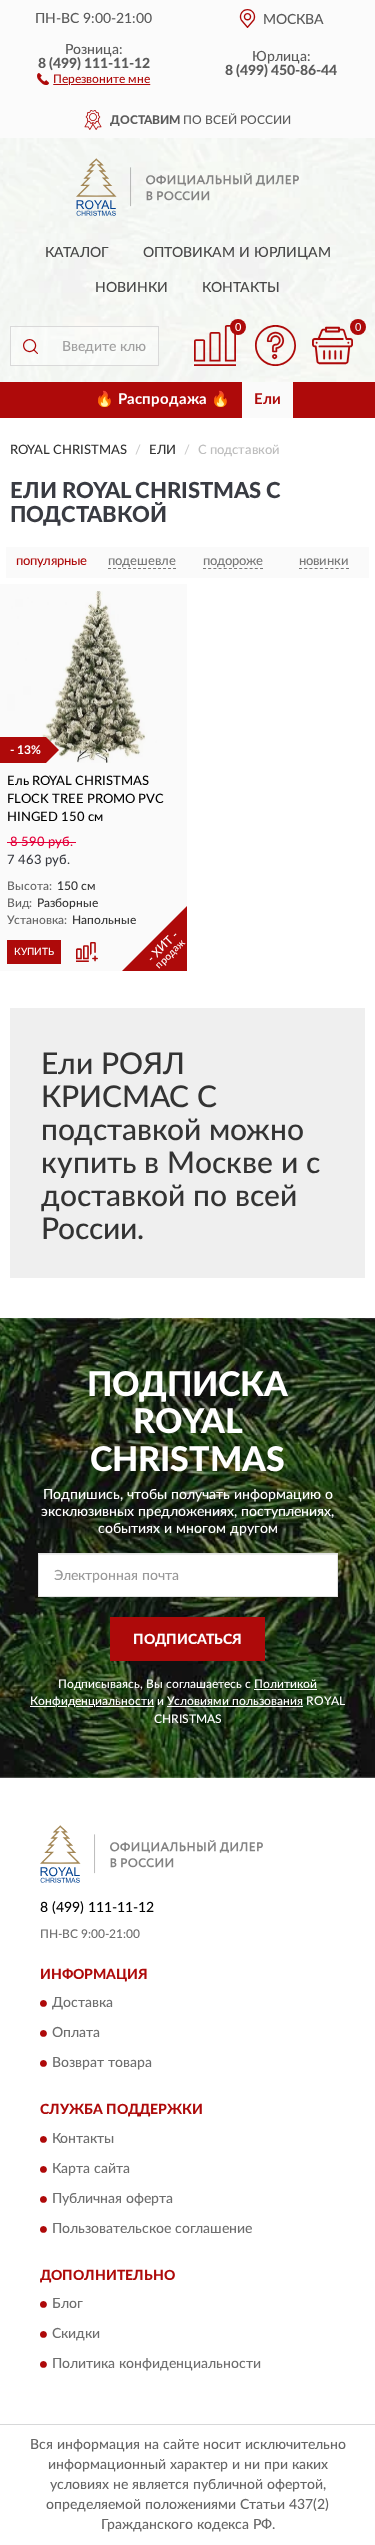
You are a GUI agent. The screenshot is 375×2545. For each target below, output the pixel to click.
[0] (332, 345)
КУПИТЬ (34, 952)
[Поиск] (30, 346)
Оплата (76, 2034)
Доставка (82, 2004)
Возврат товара (102, 2064)
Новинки (131, 288)
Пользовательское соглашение (152, 2229)
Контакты (241, 288)
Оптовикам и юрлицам (237, 253)
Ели (267, 399)
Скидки (76, 2334)
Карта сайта (91, 2169)
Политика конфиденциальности (156, 2364)
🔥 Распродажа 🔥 (162, 399)
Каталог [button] (77, 253)
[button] (93, 78)
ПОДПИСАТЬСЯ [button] (187, 1640)
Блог (67, 2304)
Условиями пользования (235, 1701)
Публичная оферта (112, 2199)
